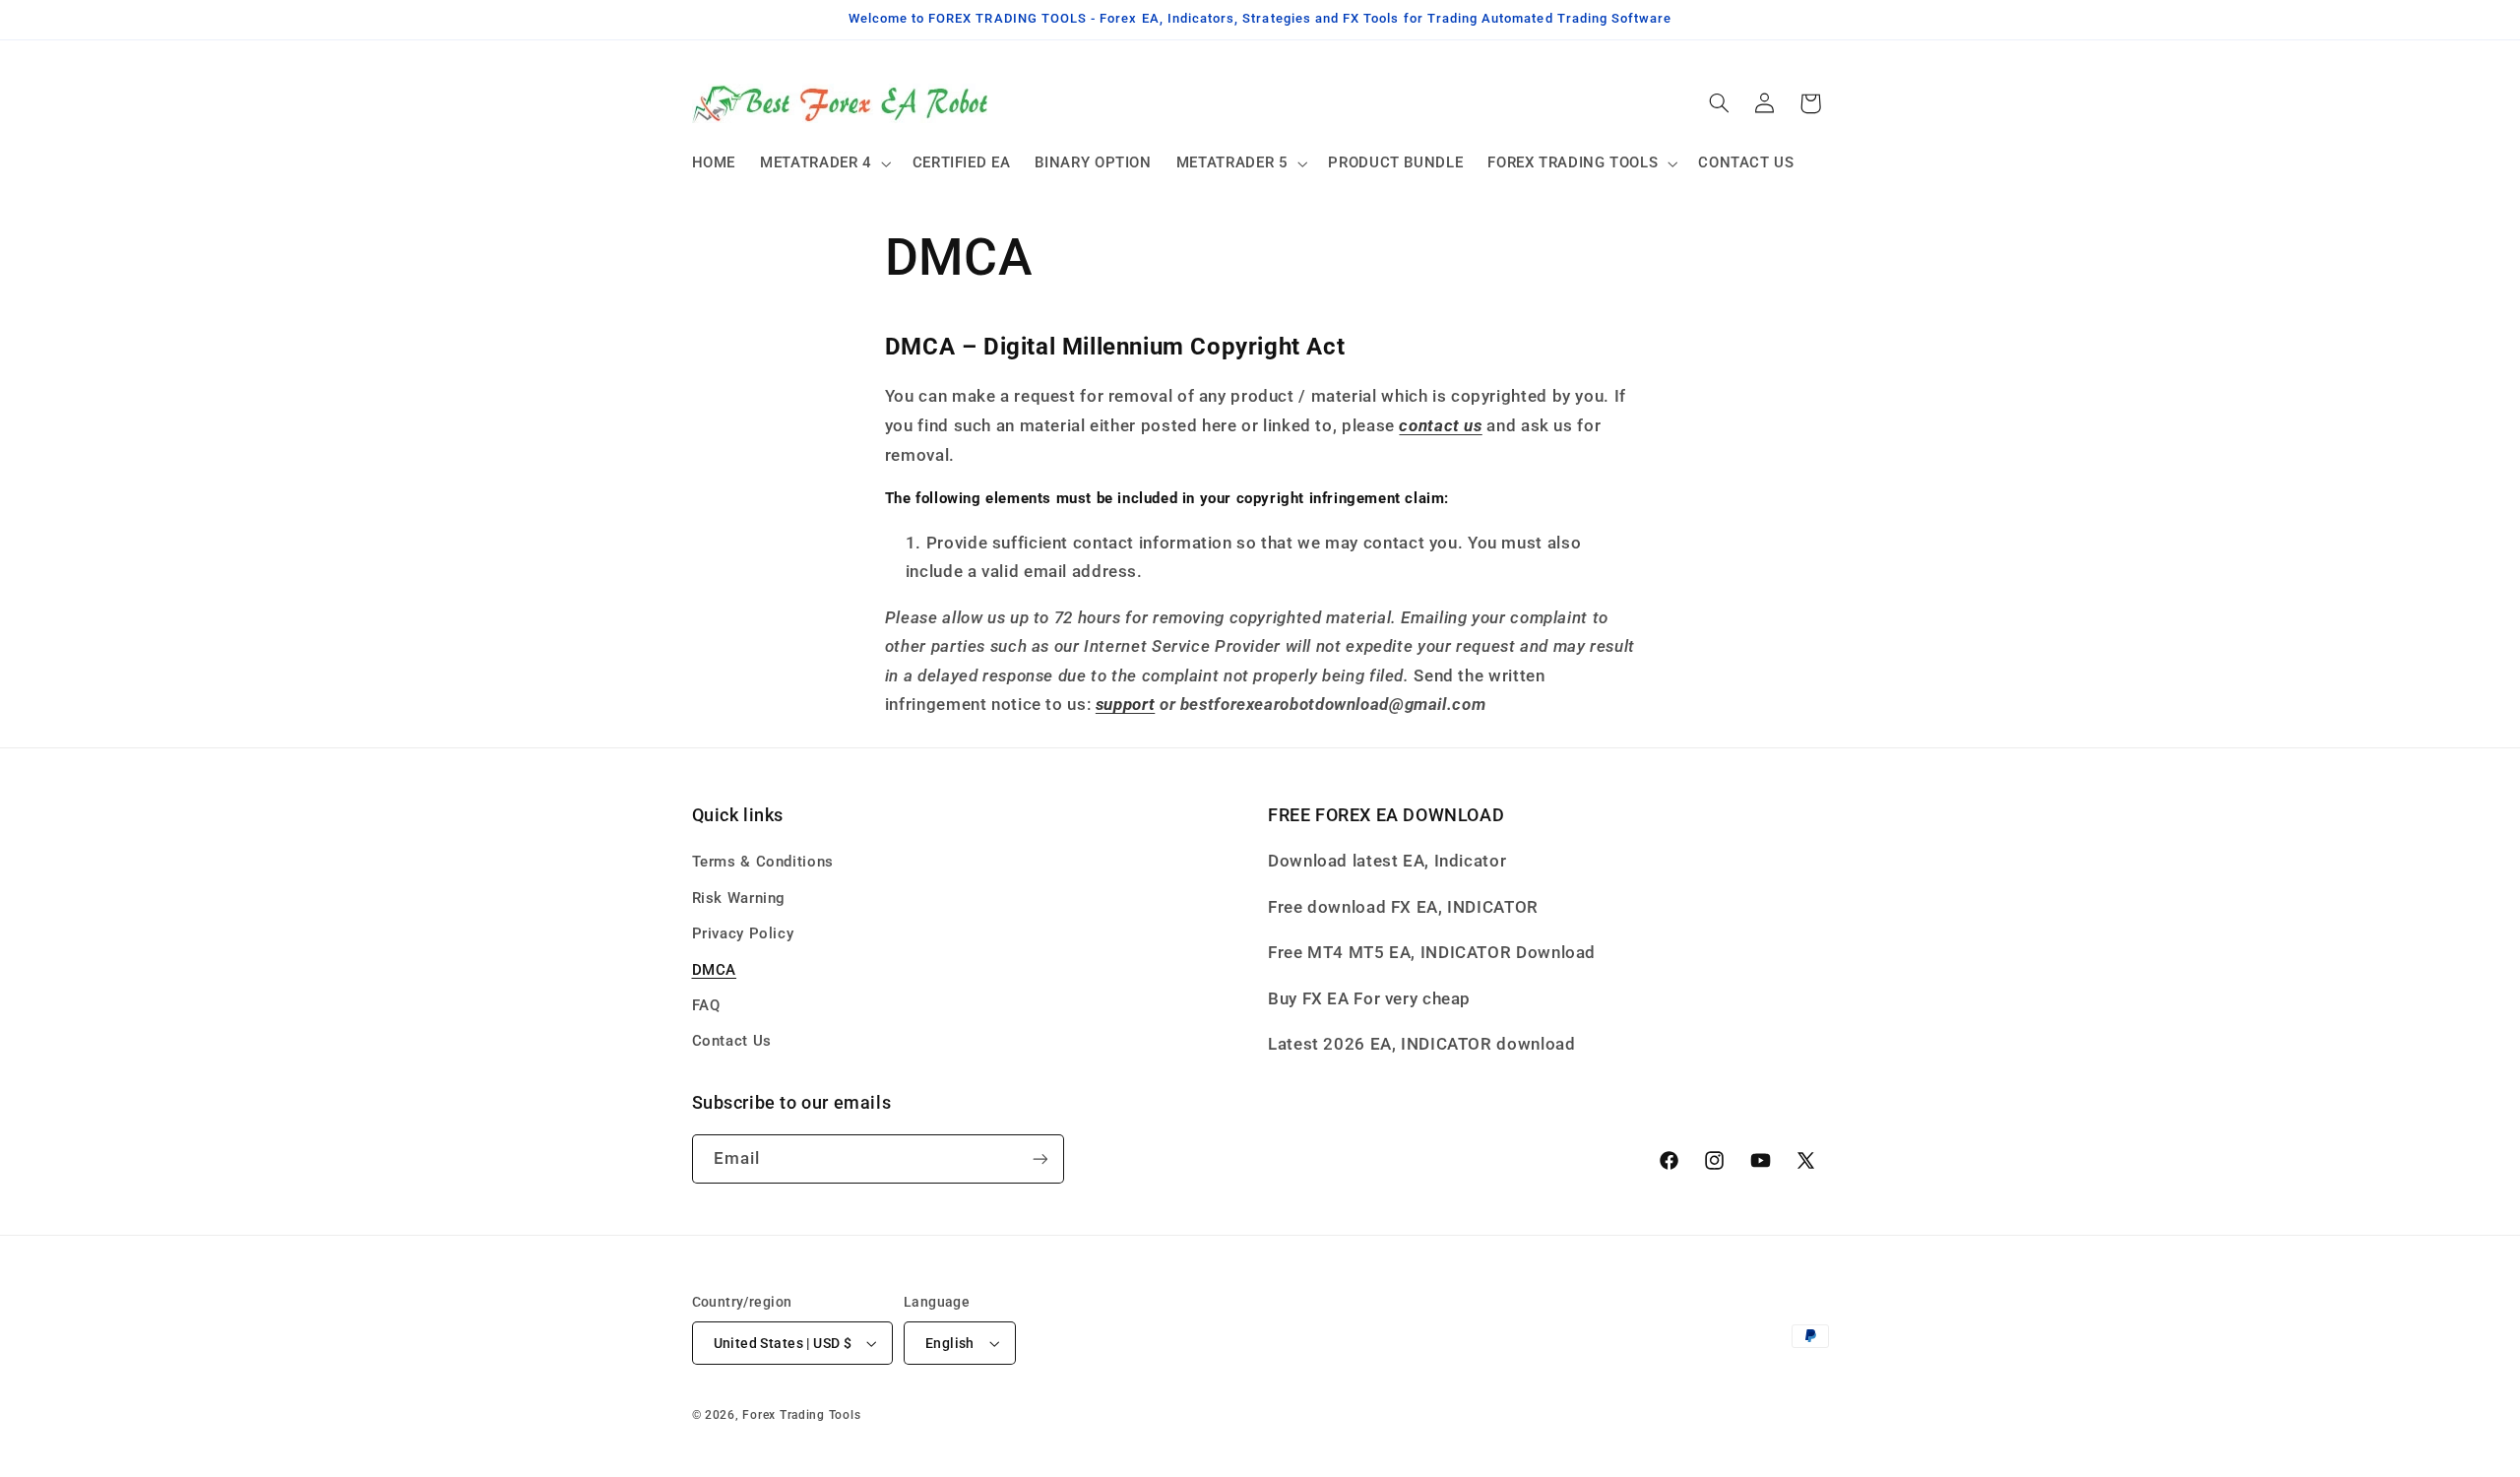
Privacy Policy (743, 933)
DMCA (715, 970)
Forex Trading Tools (801, 1415)
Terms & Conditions (763, 862)
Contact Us (732, 1041)
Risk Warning (739, 898)
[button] (824, 163)
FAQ (706, 1005)
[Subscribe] (1039, 1158)
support (1125, 704)
